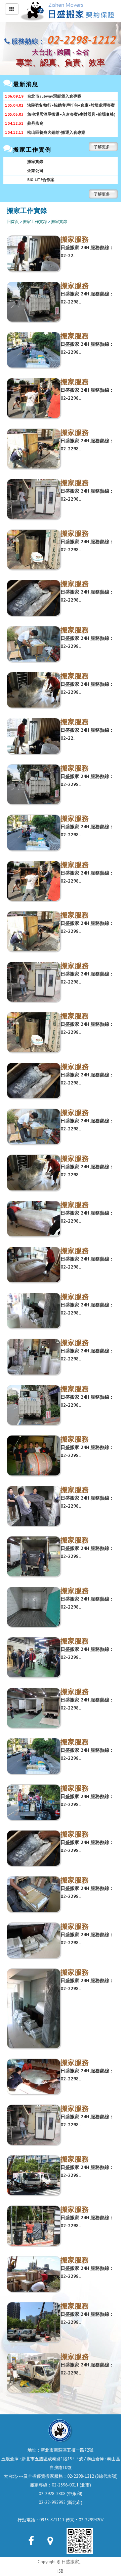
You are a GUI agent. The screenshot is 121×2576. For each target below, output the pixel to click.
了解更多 (102, 147)
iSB (61, 2571)
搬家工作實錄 (35, 221)
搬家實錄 (59, 221)
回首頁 (13, 221)
